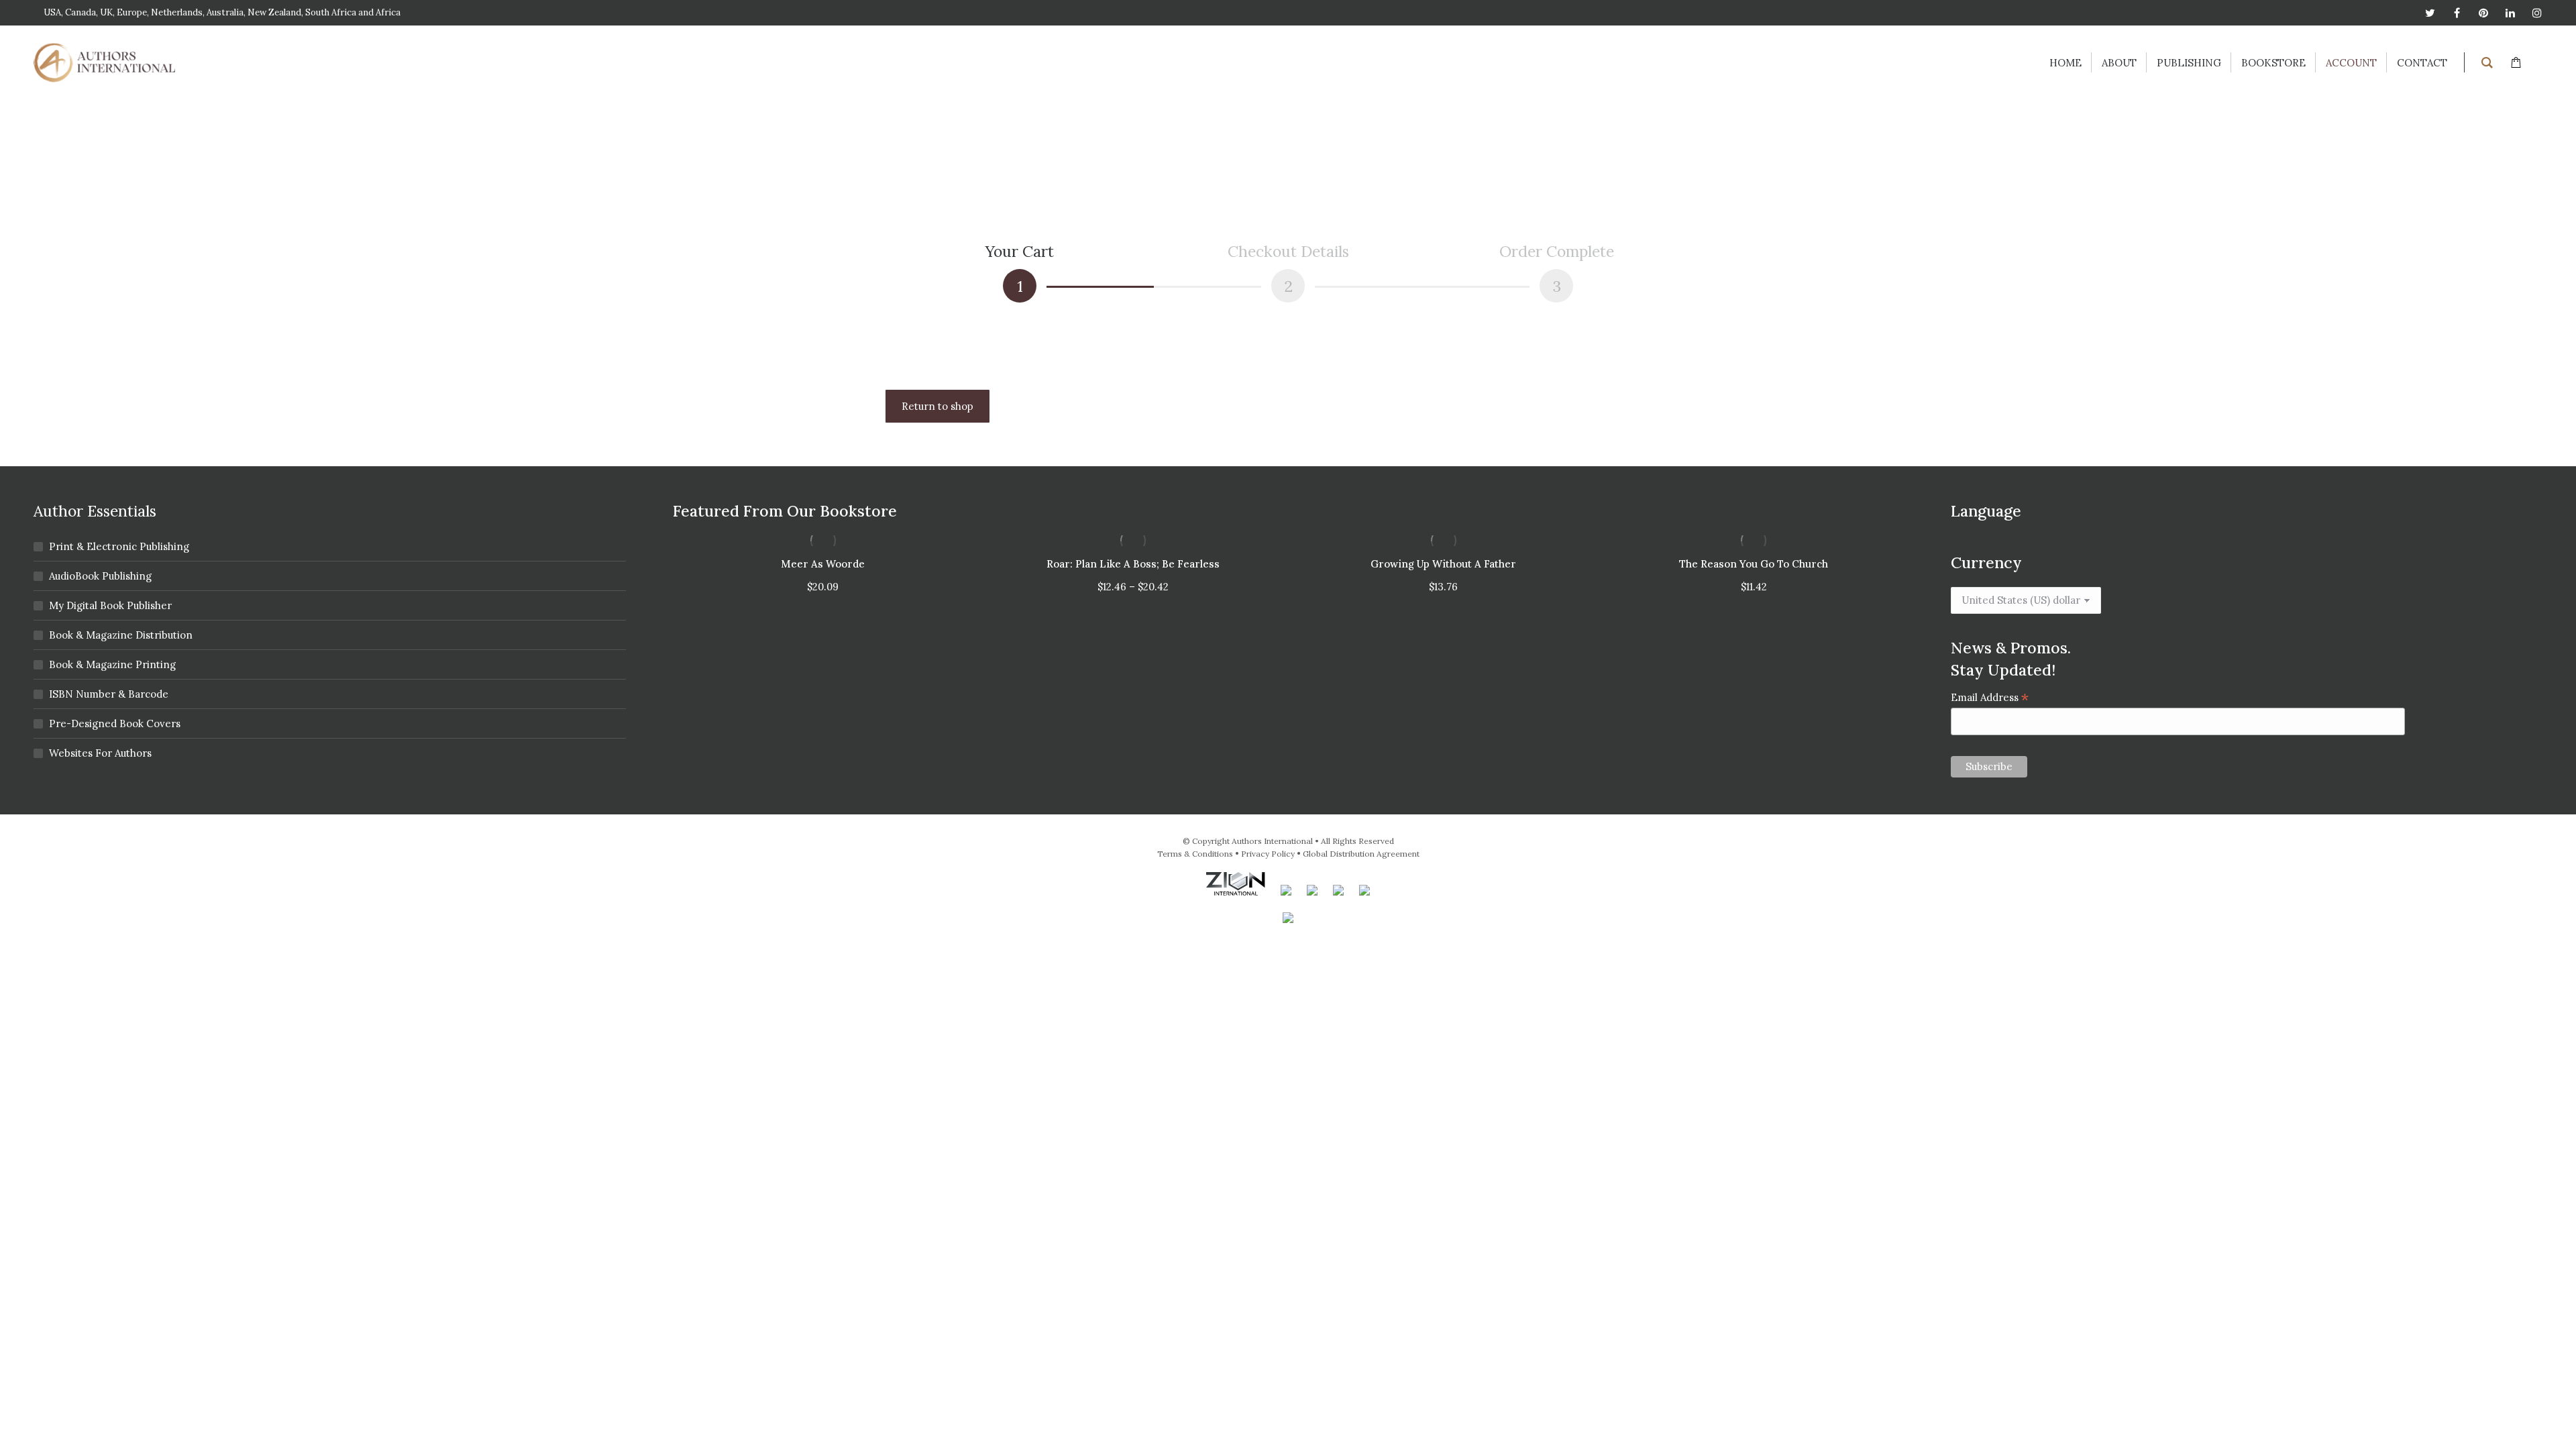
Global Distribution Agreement (1361, 854)
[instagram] (2537, 13)
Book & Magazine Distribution (121, 635)
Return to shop (937, 406)
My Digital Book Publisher (110, 605)
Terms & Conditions (1195, 854)
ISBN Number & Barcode (109, 694)
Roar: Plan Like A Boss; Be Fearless (1133, 564)
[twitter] (2430, 13)
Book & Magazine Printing (112, 664)
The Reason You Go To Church (1754, 564)
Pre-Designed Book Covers (115, 723)
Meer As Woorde (823, 564)
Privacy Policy (1268, 854)
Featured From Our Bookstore (785, 511)
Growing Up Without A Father (1443, 564)
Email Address (1990, 697)
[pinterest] (2483, 13)
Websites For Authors (100, 753)
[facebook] (2457, 13)
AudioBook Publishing (100, 576)
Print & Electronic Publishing (119, 546)
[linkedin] (2510, 13)
